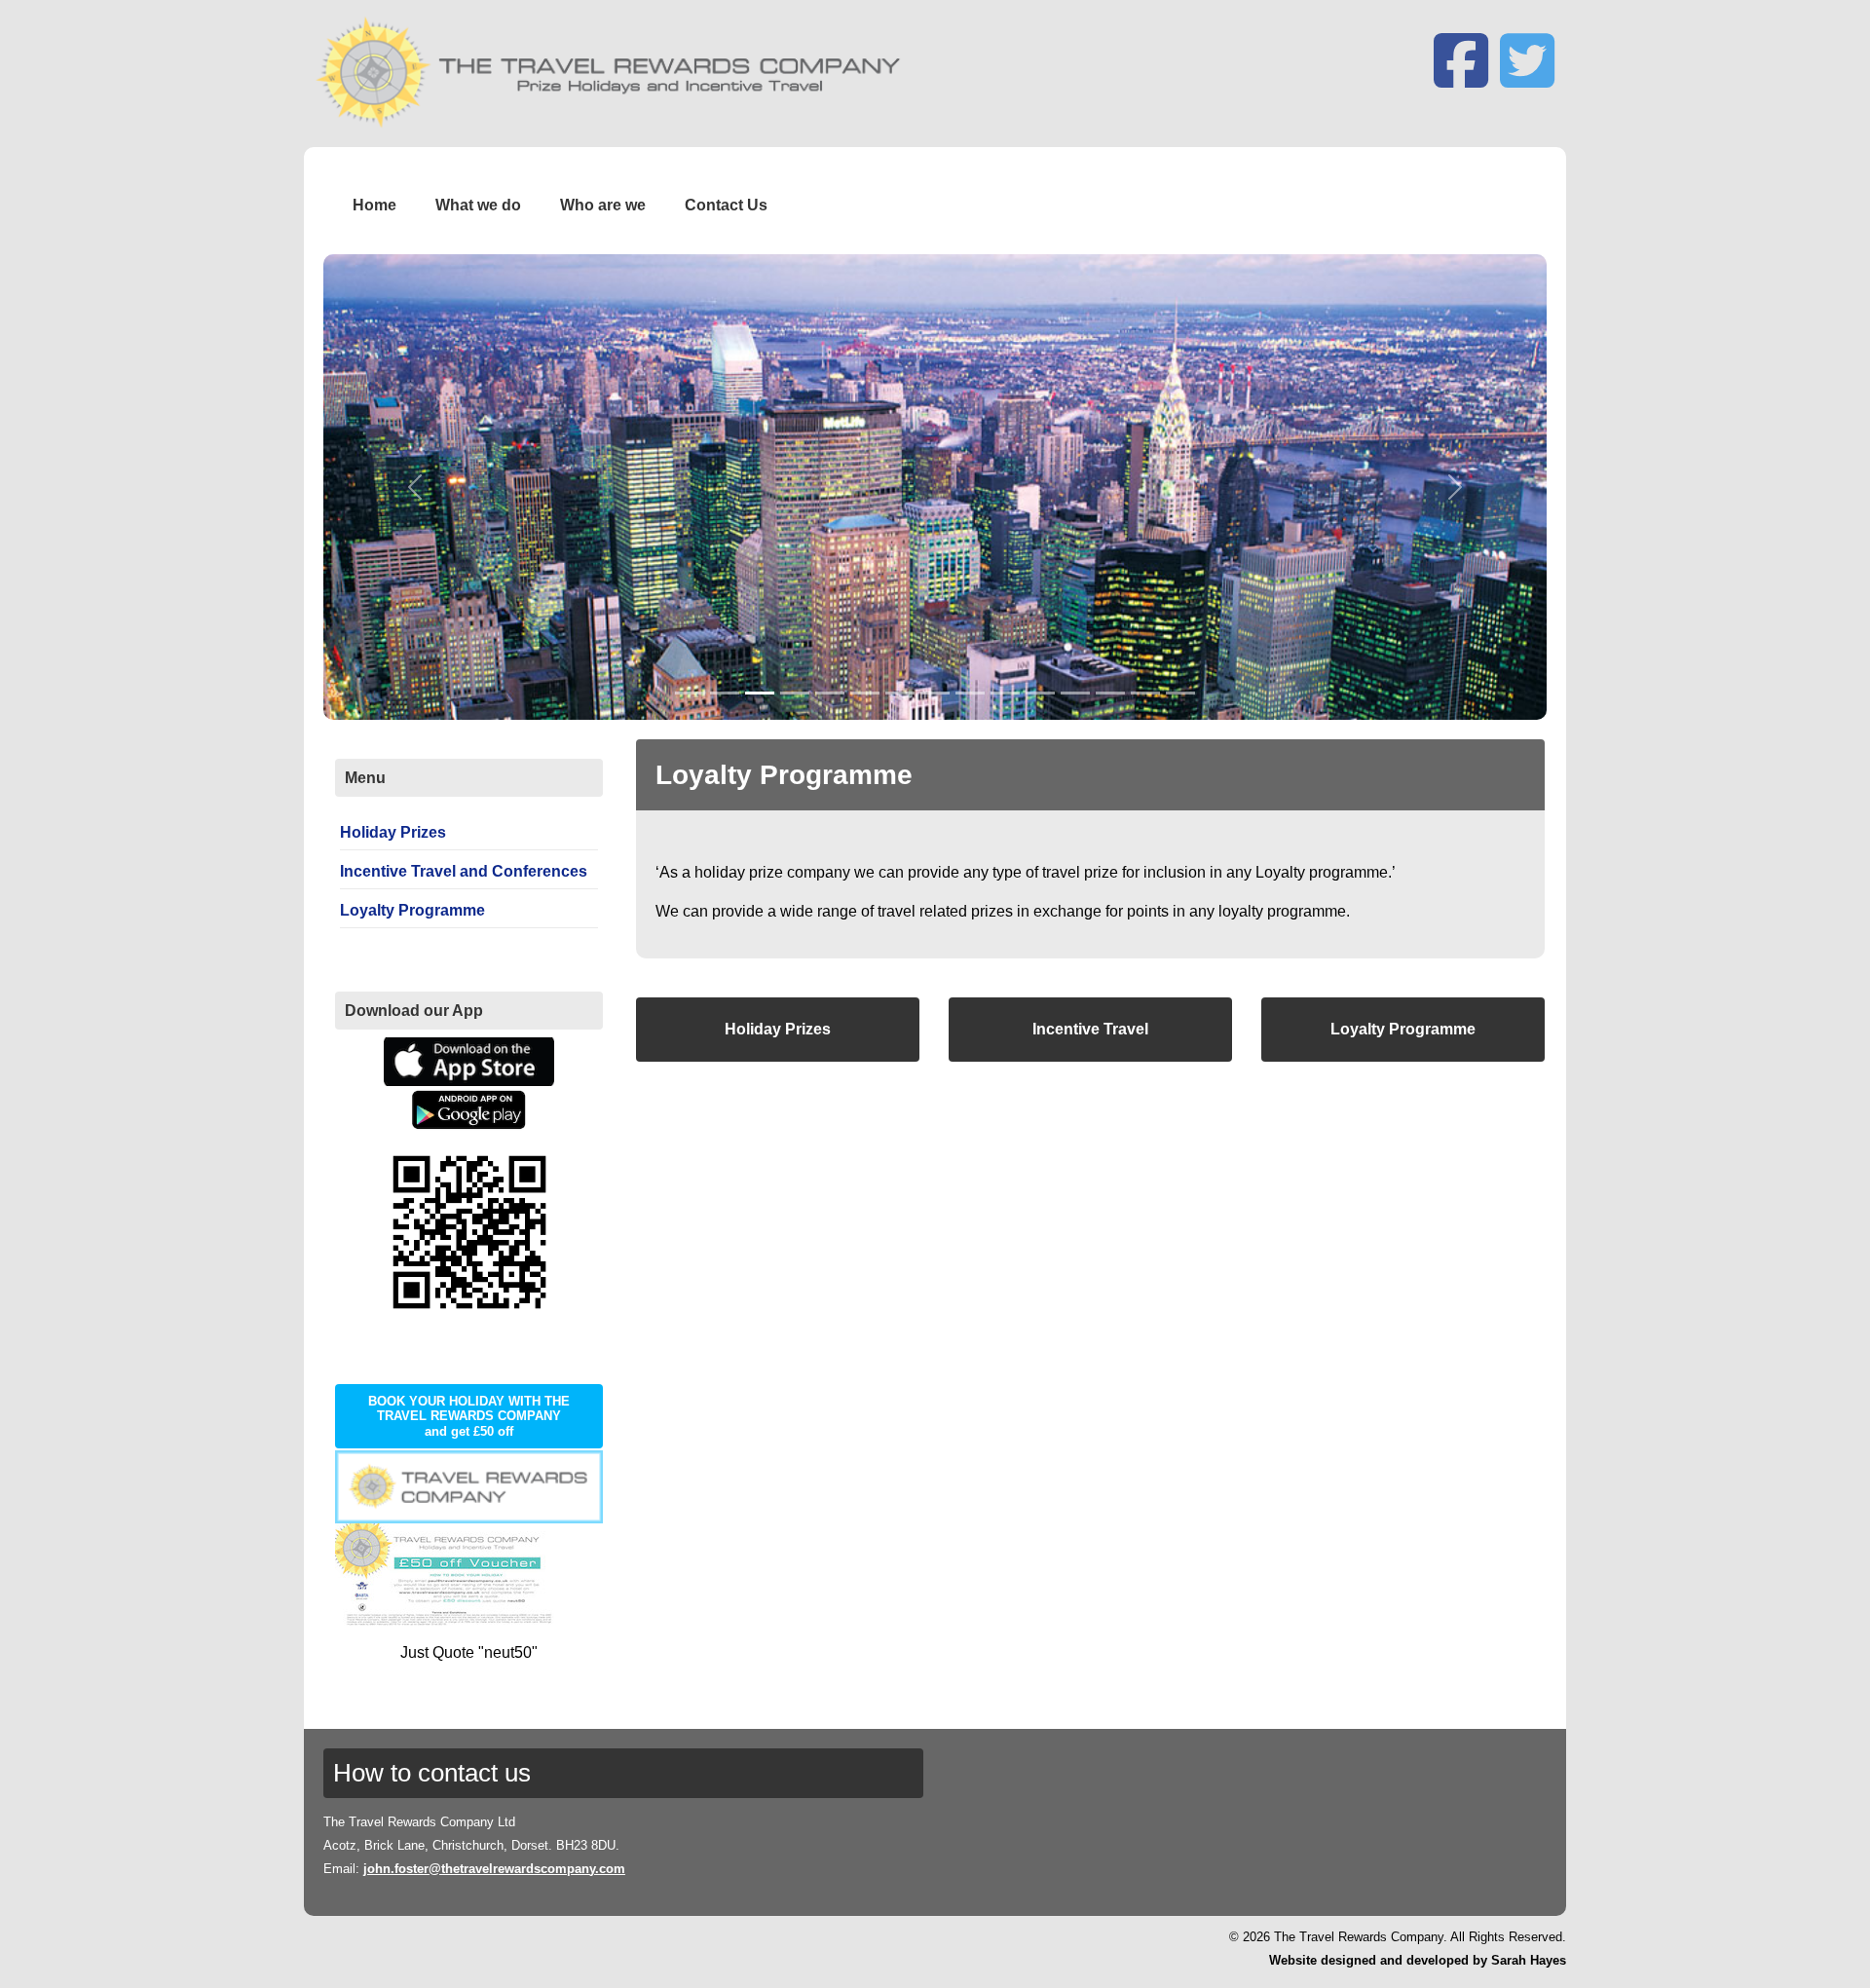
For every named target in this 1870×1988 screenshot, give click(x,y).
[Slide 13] (1110, 693)
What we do (478, 205)
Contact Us (726, 205)
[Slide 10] (1005, 693)
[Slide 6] (865, 693)
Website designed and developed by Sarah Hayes (1418, 1960)
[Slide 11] (1040, 693)
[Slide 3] (760, 693)
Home (374, 205)
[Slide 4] (795, 693)
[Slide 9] (970, 693)
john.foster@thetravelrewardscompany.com (494, 1869)
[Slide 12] (1075, 693)
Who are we (603, 205)
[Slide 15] (1180, 693)
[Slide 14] (1145, 693)
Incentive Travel (1090, 1029)
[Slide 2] (725, 693)
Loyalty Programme (1403, 1029)
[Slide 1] (690, 693)
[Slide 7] (900, 693)
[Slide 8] (935, 693)
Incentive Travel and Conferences (464, 871)
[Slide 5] (830, 693)
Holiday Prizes (778, 1029)
